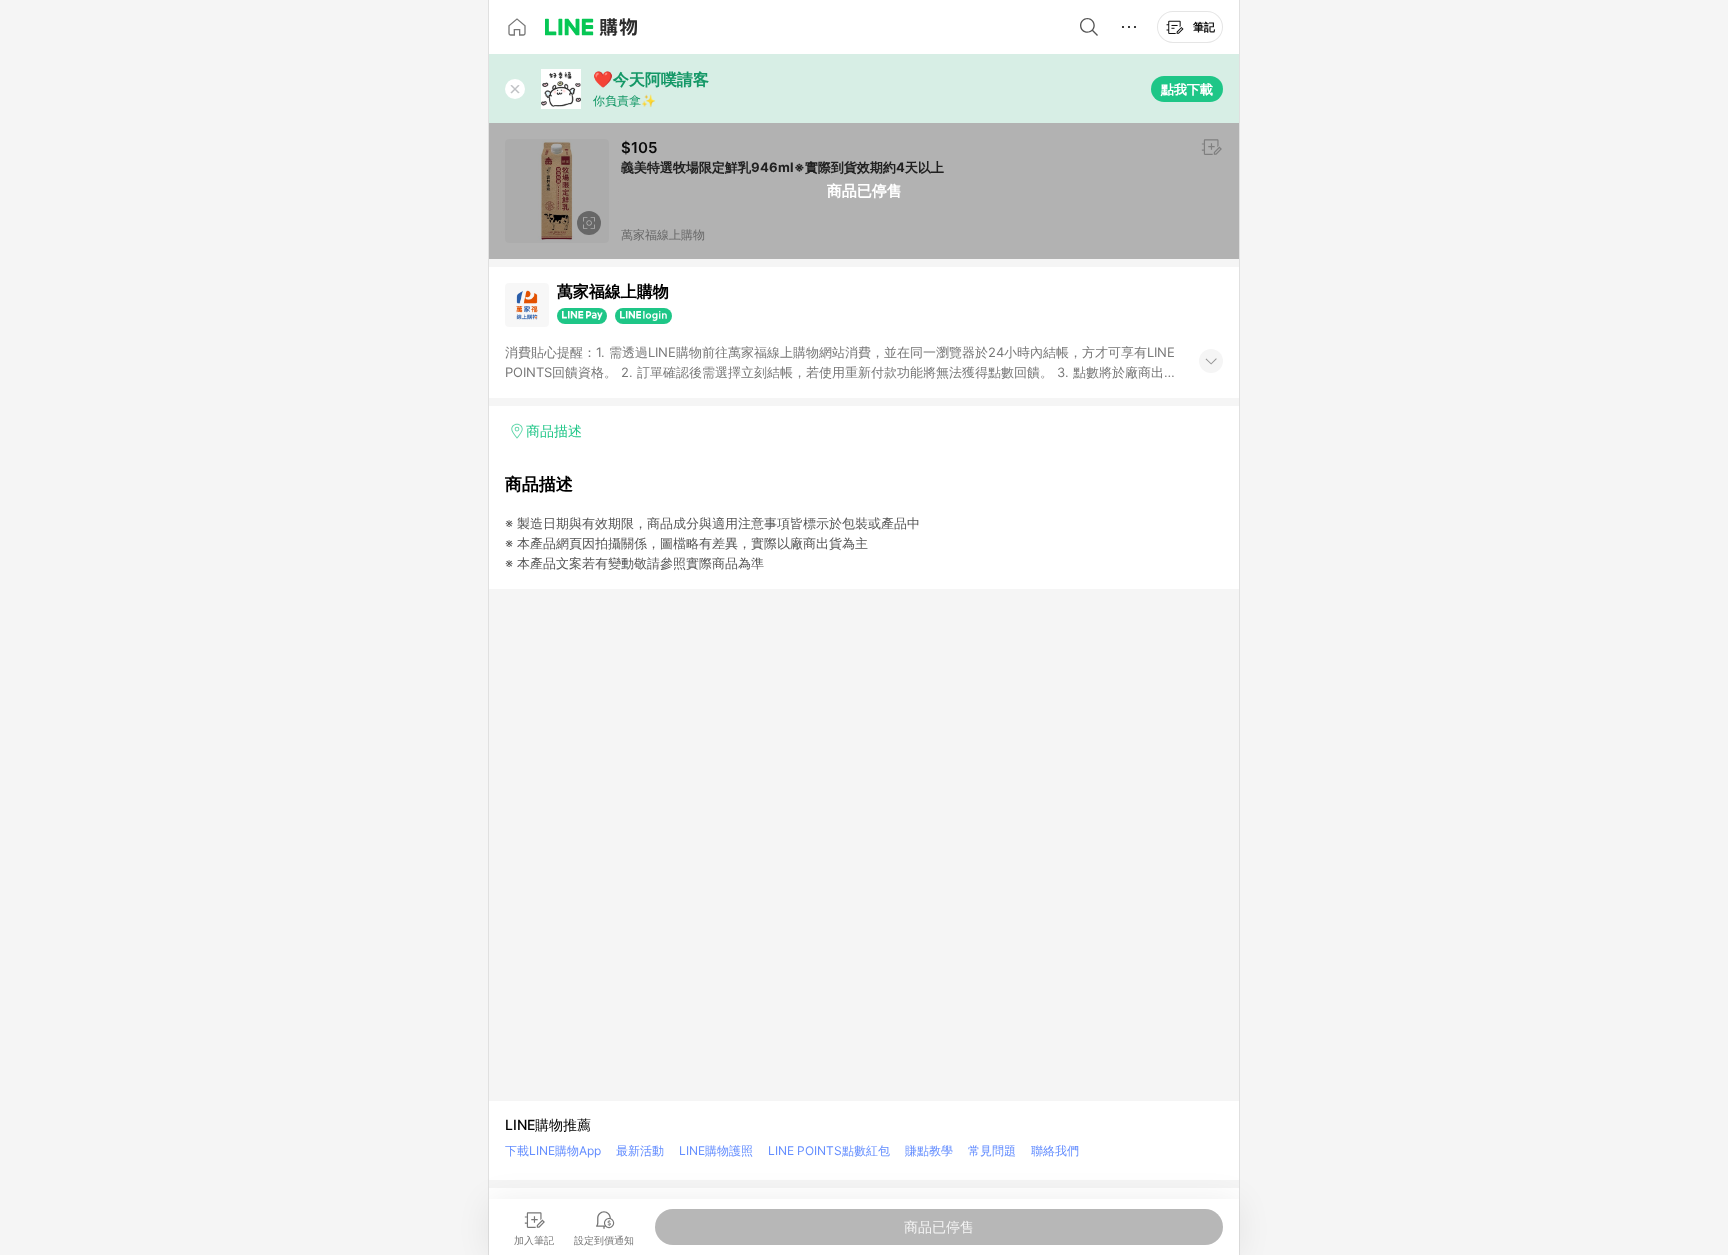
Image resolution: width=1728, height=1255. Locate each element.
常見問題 (992, 1150)
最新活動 (640, 1150)
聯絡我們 (1055, 1150)
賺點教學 (929, 1150)
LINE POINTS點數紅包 (829, 1150)
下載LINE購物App (553, 1150)
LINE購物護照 (716, 1150)
